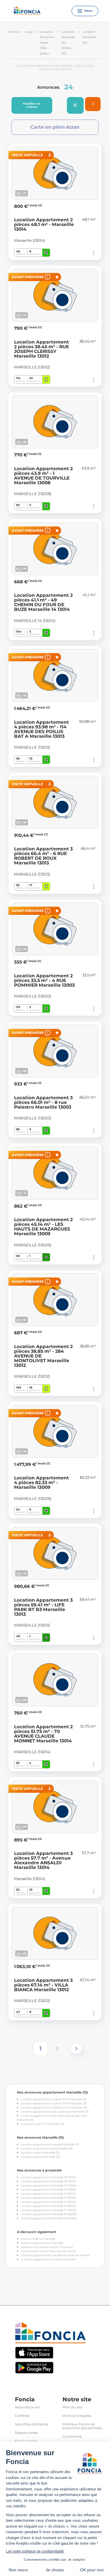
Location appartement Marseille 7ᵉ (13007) (48, 2210)
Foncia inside (26, 2441)
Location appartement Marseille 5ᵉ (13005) (48, 2206)
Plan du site (72, 2407)
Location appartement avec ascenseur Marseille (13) (55, 2112)
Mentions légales (77, 2416)
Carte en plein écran (55, 127)
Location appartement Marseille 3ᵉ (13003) (48, 2202)
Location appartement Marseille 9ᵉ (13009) (49, 2218)
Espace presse (27, 2433)
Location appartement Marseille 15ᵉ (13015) (48, 2190)
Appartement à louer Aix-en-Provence (47, 2247)
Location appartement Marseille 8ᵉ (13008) (49, 2214)
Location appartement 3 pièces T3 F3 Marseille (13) (54, 2103)
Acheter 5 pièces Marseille (38, 2239)
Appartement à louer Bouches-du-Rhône (49, 2251)
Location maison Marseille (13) (40, 2153)
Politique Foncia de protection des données (82, 2426)
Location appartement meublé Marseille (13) (50, 2144)
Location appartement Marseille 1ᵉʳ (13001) (48, 2194)
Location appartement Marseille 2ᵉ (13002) (48, 2198)
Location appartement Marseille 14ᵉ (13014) (49, 2185)
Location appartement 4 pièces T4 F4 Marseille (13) (54, 2107)
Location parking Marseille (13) (40, 2157)
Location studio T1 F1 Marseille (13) (43, 2124)
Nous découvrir (27, 2407)
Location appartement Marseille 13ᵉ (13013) (48, 2181)
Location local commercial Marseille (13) (47, 2148)
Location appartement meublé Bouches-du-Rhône (55, 2255)
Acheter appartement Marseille (42, 2243)
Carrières (22, 2416)
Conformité (72, 2437)
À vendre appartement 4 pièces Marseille (48, 2259)
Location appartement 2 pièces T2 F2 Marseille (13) (54, 2099)
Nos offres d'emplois (32, 2424)
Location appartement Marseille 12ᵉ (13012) (48, 2177)
